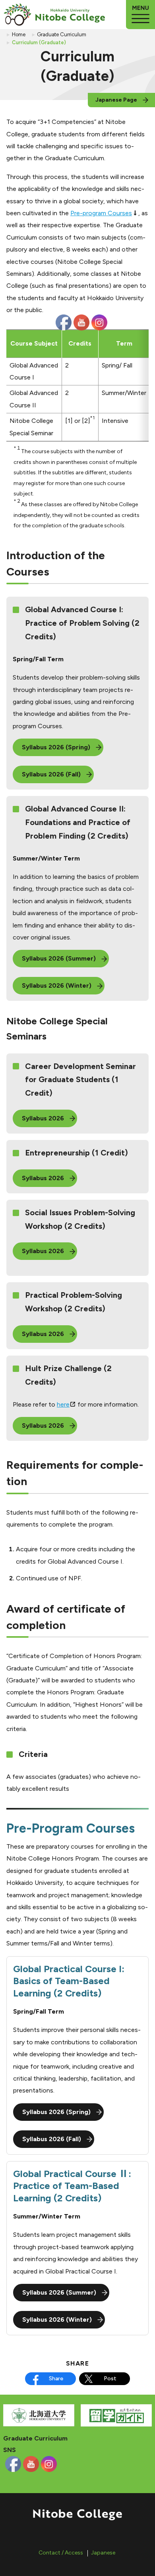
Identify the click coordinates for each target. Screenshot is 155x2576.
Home (19, 34)
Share (56, 2379)
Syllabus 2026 (43, 1118)
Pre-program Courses (101, 213)
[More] (140, 15)
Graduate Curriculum (62, 34)
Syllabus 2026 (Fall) (51, 774)
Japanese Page (116, 100)
